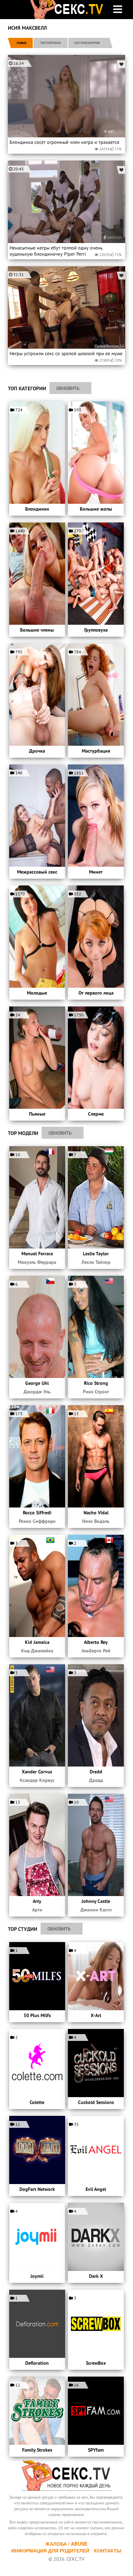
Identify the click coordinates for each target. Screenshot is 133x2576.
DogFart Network (37, 2189)
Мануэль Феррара (37, 1262)
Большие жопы (96, 509)
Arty (37, 1901)
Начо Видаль (96, 1521)
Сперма (96, 1114)
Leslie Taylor (96, 1254)
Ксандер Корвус (37, 1780)
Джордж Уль (37, 1392)
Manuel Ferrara (37, 1254)
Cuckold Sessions (96, 2102)
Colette (37, 2102)
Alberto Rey (96, 1642)
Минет (96, 872)
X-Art (96, 2015)
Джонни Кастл (96, 1910)
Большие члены (37, 630)
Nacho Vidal (96, 1513)
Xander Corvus (37, 1772)
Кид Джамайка (37, 1651)
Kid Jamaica (37, 1642)
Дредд (96, 1780)
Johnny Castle (96, 1901)
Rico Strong (96, 1383)
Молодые (37, 993)
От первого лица (96, 993)
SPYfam (96, 2450)
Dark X (96, 2276)
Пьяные (37, 1114)
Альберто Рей (96, 1651)
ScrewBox (96, 2363)
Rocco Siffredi (37, 1513)
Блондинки (37, 509)
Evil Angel (96, 2189)
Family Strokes (37, 2450)
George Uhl (37, 1383)
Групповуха (96, 630)
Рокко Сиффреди (37, 1521)
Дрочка (37, 751)
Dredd (96, 1772)
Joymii (37, 2276)
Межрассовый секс (37, 872)
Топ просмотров (87, 43)
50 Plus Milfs (37, 2015)
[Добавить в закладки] (121, 64)
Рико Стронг (96, 1392)
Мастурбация (96, 751)
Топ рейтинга (50, 43)
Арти (37, 1910)
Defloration (37, 2363)
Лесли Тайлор (96, 1262)
